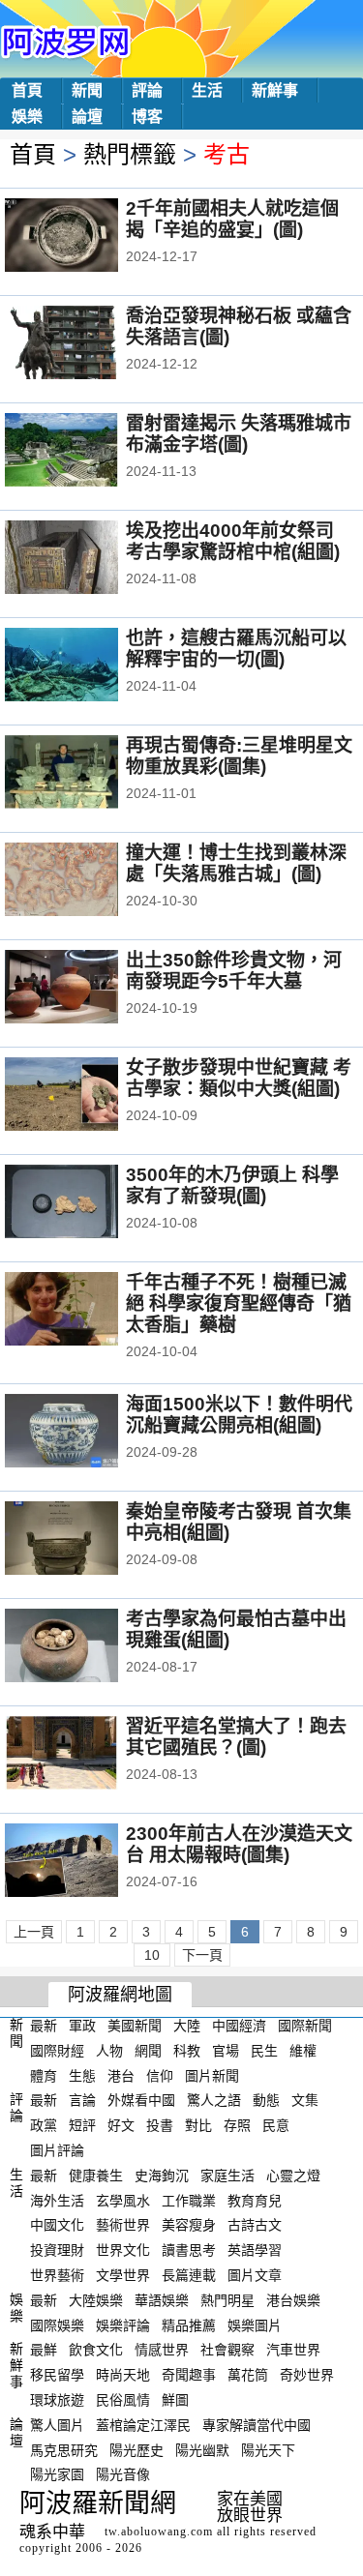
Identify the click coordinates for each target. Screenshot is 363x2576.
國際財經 (57, 2051)
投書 (160, 2125)
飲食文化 (96, 2350)
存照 (237, 2125)
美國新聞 (135, 2026)
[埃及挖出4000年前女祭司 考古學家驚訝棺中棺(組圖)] (88, 559)
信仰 (160, 2075)
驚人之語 (214, 2100)
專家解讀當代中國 (257, 2425)
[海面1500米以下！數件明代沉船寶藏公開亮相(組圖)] (88, 1433)
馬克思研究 (64, 2449)
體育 (44, 2075)
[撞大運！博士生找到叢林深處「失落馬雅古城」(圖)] (88, 881)
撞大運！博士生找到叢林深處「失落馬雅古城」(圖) (236, 863)
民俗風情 (123, 2400)
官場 (226, 2051)
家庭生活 (227, 2176)
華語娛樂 (162, 2300)
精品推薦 (189, 2324)
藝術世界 (123, 2225)
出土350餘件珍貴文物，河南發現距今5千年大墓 (234, 971)
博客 (147, 117)
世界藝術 (57, 2275)
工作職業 (189, 2200)
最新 (44, 2026)
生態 (82, 2075)
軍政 (82, 2026)
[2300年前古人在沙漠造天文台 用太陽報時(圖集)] (88, 1862)
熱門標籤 (130, 154)
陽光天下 (268, 2449)
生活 (207, 90)
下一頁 (202, 1955)
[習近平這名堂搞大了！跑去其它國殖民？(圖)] (88, 1755)
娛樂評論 (123, 2324)
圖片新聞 (212, 2075)
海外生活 (57, 2200)
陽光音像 (123, 2474)
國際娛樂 (57, 2324)
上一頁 (34, 1932)
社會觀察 (227, 2350)
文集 (305, 2100)
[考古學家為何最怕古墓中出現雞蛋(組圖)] (88, 1647)
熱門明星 (227, 2300)
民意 (276, 2125)
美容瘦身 (189, 2225)
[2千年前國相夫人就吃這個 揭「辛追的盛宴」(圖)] (88, 237)
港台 (121, 2075)
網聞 (148, 2051)
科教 (187, 2051)
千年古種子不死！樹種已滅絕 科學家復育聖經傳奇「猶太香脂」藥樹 (239, 1303)
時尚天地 (123, 2375)
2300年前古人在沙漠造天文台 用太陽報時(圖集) (239, 1844)
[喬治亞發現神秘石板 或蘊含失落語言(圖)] (88, 344)
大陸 (187, 2026)
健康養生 (96, 2176)
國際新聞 (305, 2026)
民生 (264, 2051)
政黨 (44, 2125)
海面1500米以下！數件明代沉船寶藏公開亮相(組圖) (239, 1415)
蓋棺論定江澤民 (143, 2425)
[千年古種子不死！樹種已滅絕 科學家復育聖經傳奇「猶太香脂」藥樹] (88, 1311)
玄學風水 (123, 2200)
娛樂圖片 (255, 2324)
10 (152, 1955)
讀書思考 (189, 2250)
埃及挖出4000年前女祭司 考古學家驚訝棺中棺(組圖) (233, 541)
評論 (147, 90)
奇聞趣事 (189, 2375)
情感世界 (162, 2350)
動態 (266, 2100)
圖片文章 (255, 2275)
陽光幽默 (202, 2449)
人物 (109, 2051)
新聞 (87, 90)
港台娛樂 (293, 2300)
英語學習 (255, 2250)
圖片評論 (57, 2150)
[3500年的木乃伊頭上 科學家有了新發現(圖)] (88, 1203)
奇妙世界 (307, 2375)
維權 (303, 2051)
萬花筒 (248, 2375)
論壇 (87, 117)
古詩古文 (255, 2225)
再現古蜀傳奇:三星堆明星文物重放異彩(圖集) (239, 756)
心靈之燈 (293, 2176)
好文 (121, 2125)
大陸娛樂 (96, 2300)
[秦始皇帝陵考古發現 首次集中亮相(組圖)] (88, 1540)
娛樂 (27, 117)
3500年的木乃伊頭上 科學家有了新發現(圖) (232, 1185)
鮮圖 (175, 2400)
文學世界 (123, 2275)
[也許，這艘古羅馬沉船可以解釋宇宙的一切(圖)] (88, 666)
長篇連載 (189, 2275)
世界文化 (123, 2250)
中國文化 (57, 2225)
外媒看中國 (141, 2100)
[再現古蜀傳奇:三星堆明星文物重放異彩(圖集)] (88, 774)
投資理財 (57, 2250)
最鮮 (44, 2350)
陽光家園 (57, 2474)
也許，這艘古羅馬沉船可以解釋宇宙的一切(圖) (236, 649)
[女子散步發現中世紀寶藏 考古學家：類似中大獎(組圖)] (88, 1096)
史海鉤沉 (162, 2176)
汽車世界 (293, 2350)
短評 (82, 2125)
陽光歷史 (136, 2449)
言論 (82, 2100)
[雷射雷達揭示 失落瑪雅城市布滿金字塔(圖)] (88, 452)
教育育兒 (255, 2200)
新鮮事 (275, 90)
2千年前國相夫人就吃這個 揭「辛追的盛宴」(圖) (232, 219)
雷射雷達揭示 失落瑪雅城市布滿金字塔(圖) (239, 434)
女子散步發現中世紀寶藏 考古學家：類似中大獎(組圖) (239, 1078)
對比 (198, 2125)
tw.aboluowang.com (159, 2532)
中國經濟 (239, 2026)
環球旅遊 (57, 2400)
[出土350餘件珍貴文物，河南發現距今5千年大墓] (88, 989)
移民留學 (57, 2375)
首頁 (27, 90)
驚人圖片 (57, 2425)
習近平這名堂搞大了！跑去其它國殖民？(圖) (236, 1737)
